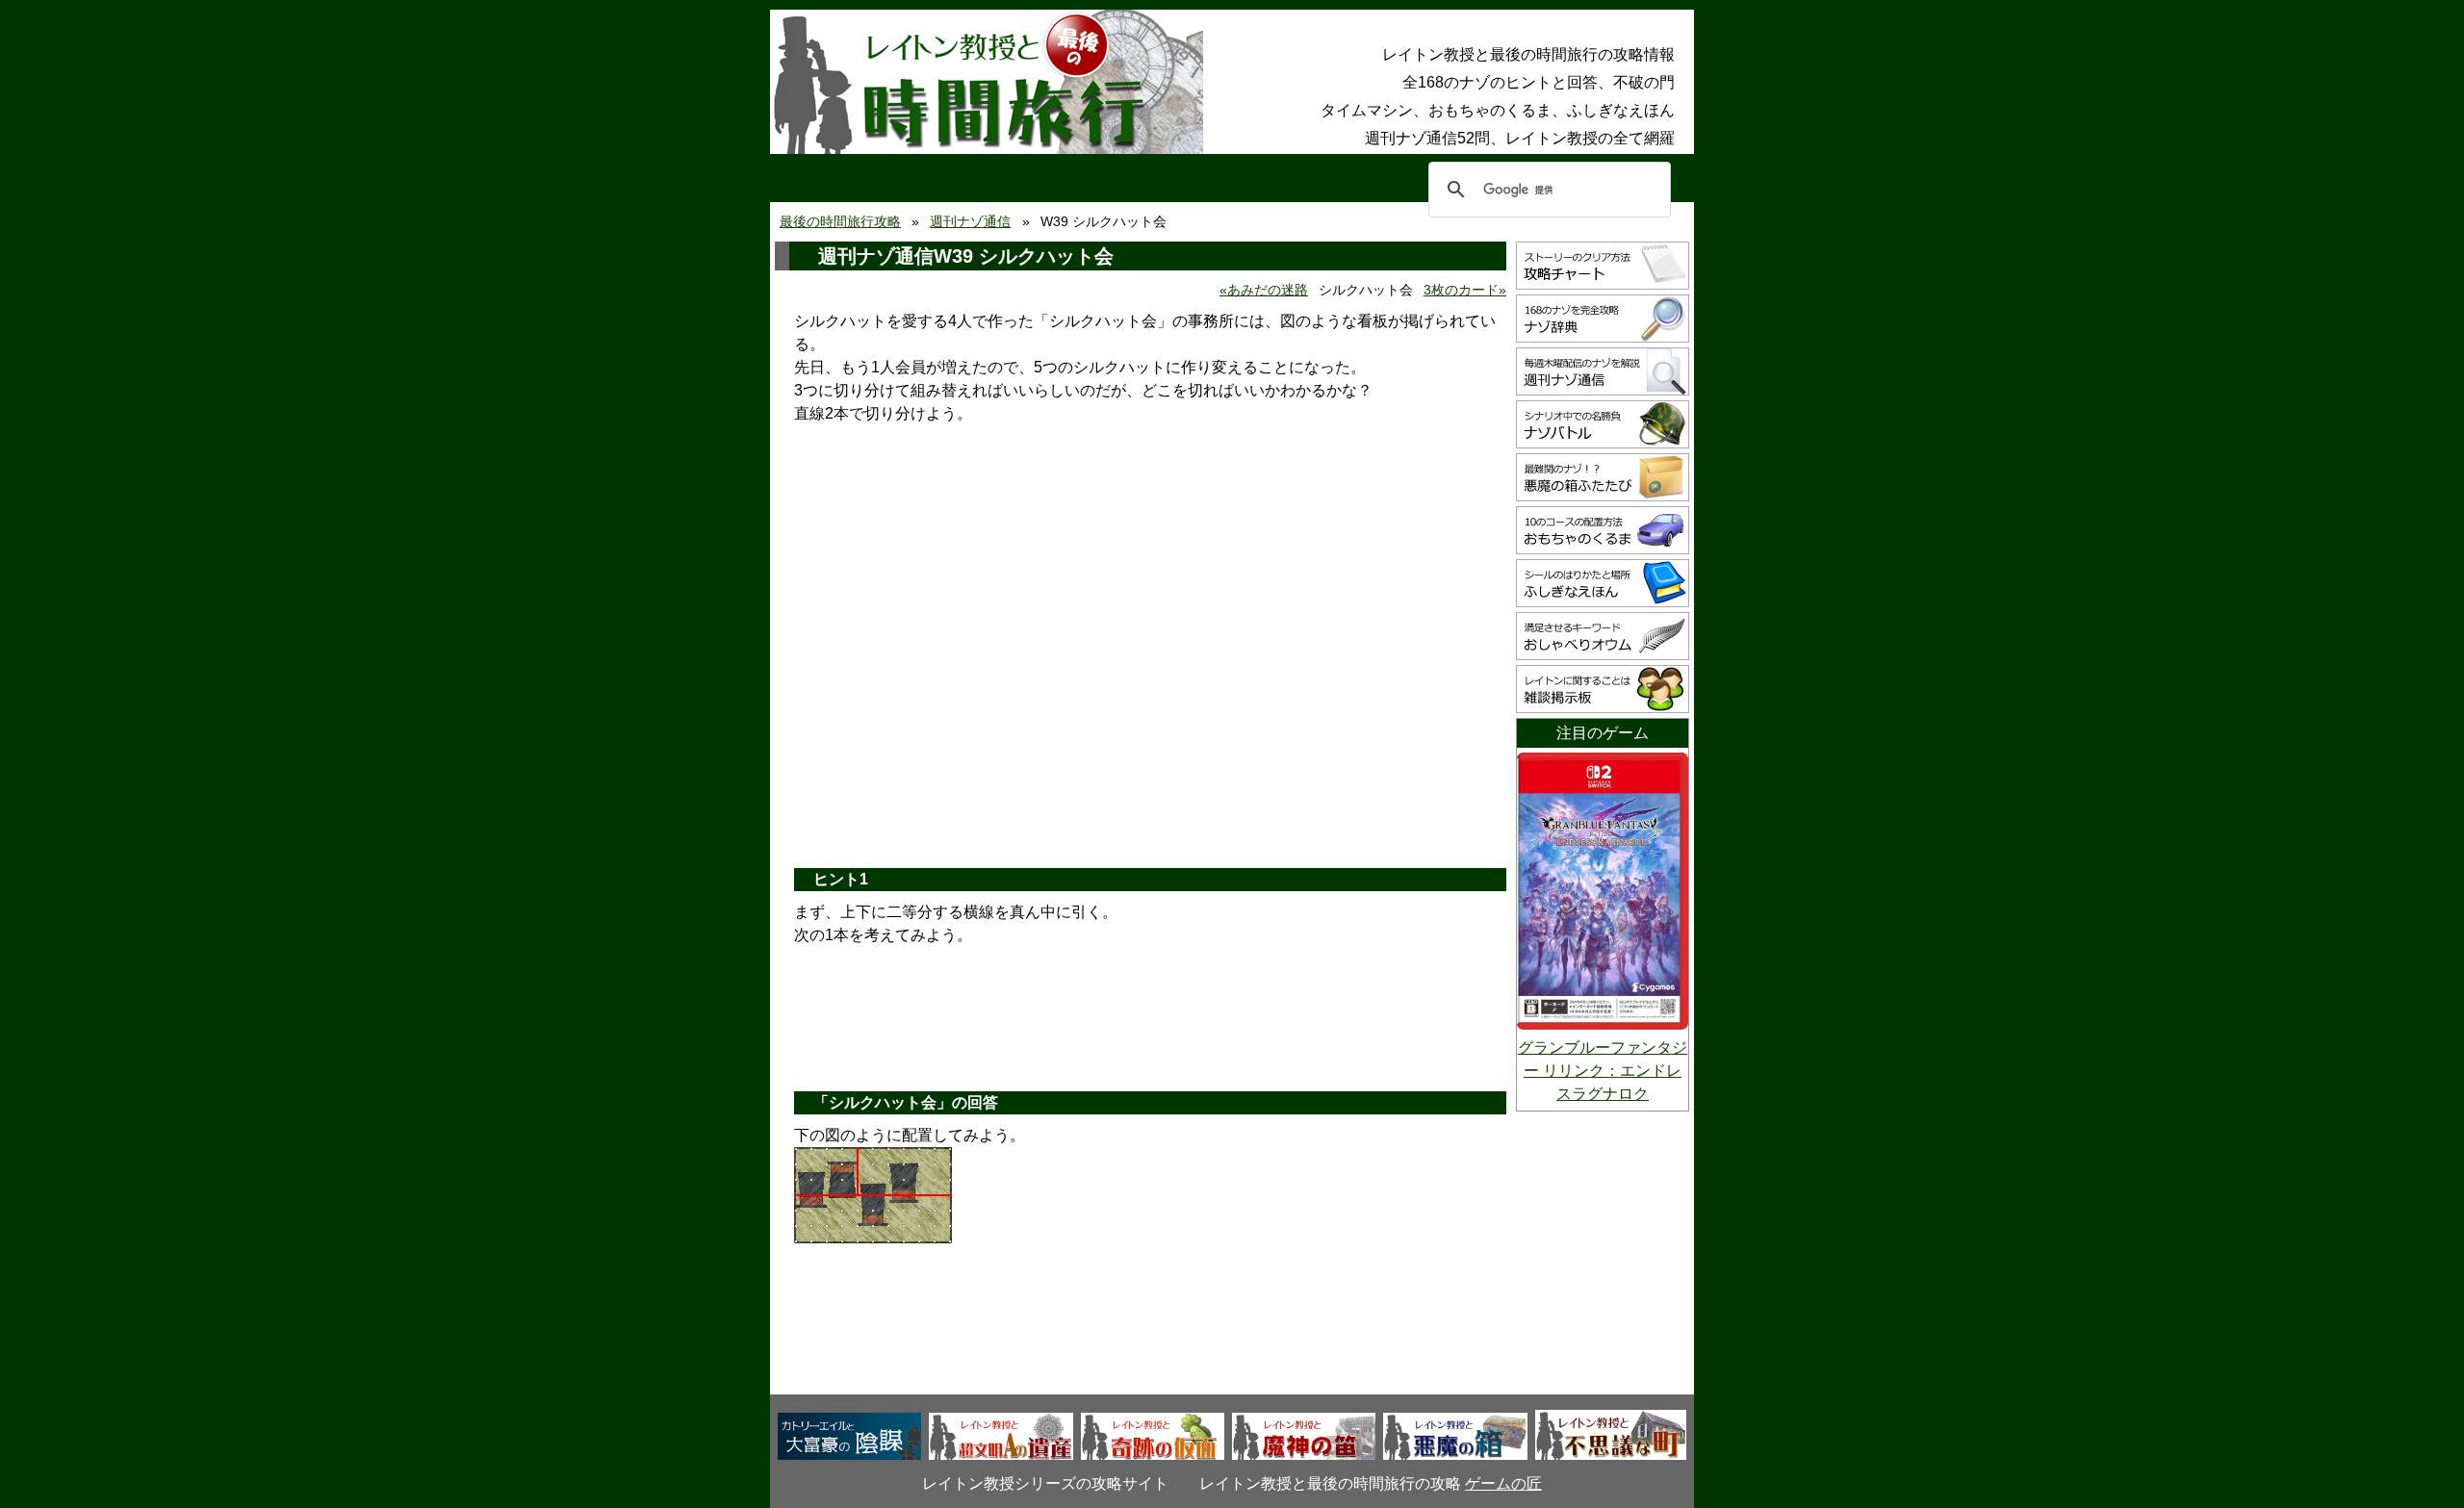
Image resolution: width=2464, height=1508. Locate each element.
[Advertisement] (1150, 704)
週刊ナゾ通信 (970, 221)
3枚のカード (1461, 290)
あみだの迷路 (1268, 290)
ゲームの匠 (1503, 1483)
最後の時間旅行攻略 (840, 221)
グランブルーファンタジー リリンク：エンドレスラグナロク (1603, 1071)
